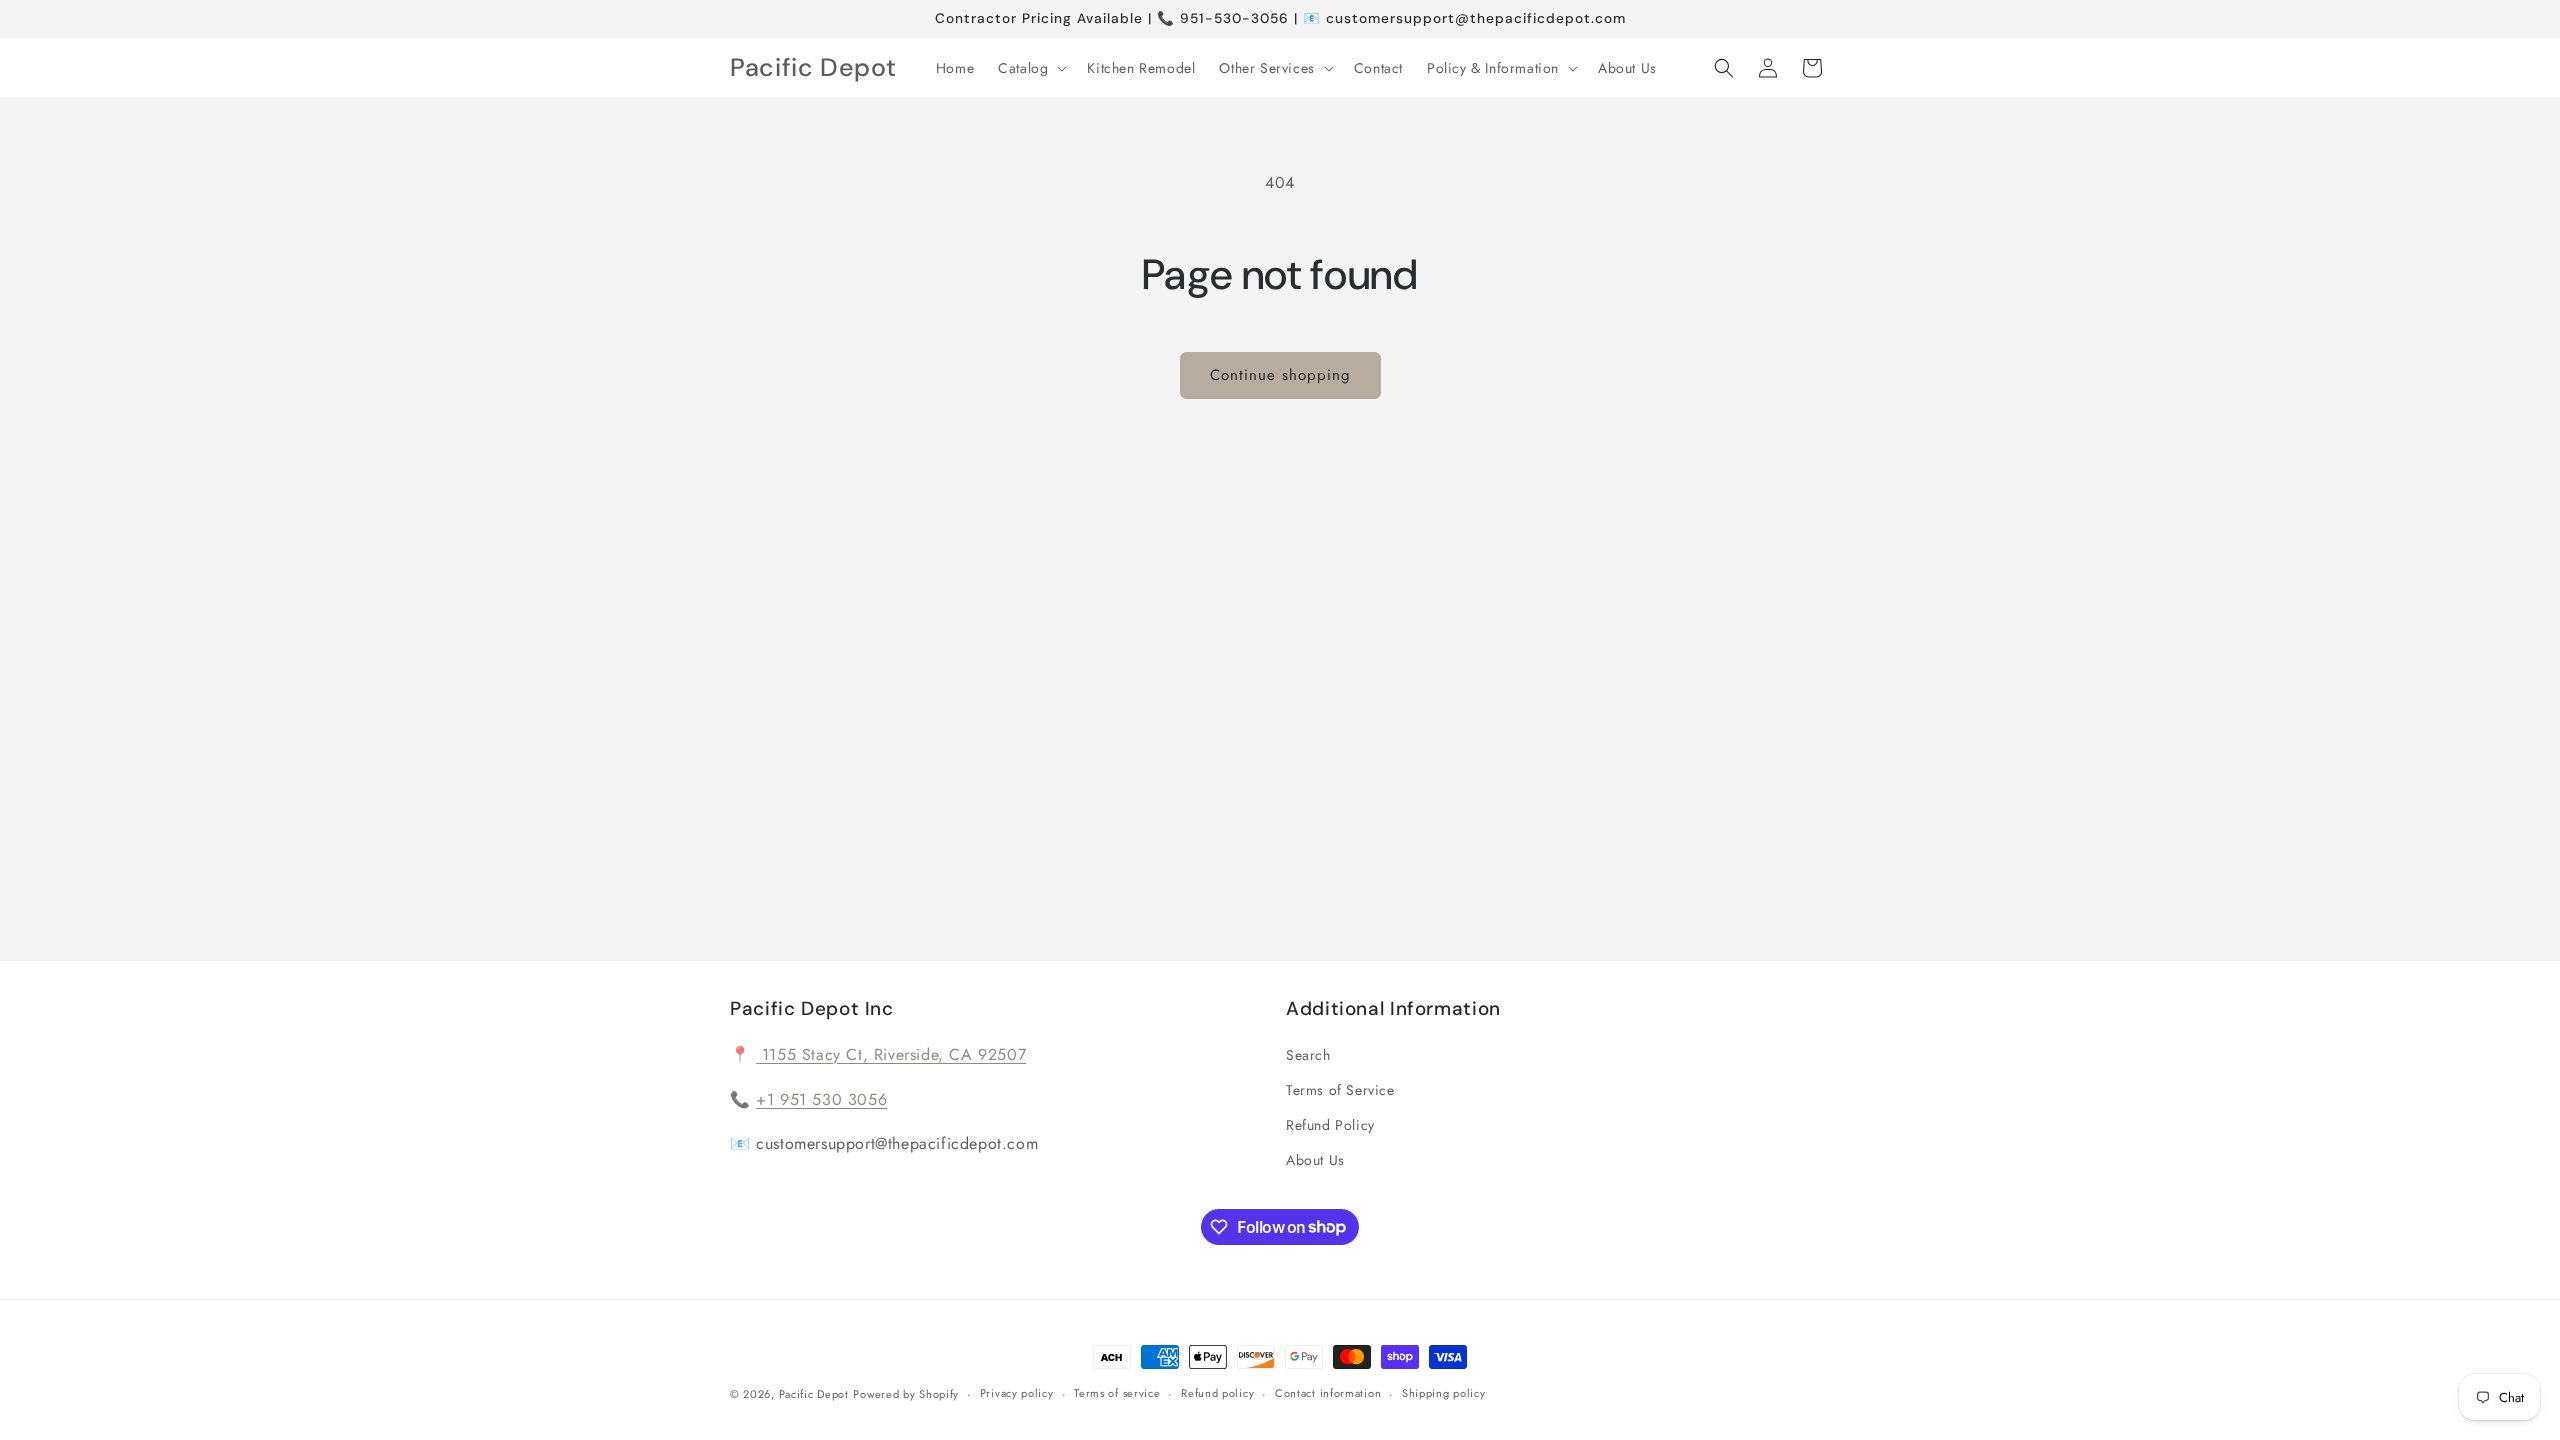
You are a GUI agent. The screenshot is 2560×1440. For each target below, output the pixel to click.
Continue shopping (1280, 375)
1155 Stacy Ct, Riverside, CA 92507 (891, 1054)
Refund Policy (1330, 1125)
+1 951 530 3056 (821, 1099)
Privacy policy (1017, 1393)
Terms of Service (1340, 1090)
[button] (1030, 68)
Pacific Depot (814, 1394)
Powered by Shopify (906, 1394)
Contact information (1328, 1393)
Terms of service (1117, 1393)
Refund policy (1217, 1393)
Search (1308, 1055)
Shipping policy (1444, 1393)
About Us (1315, 1160)
